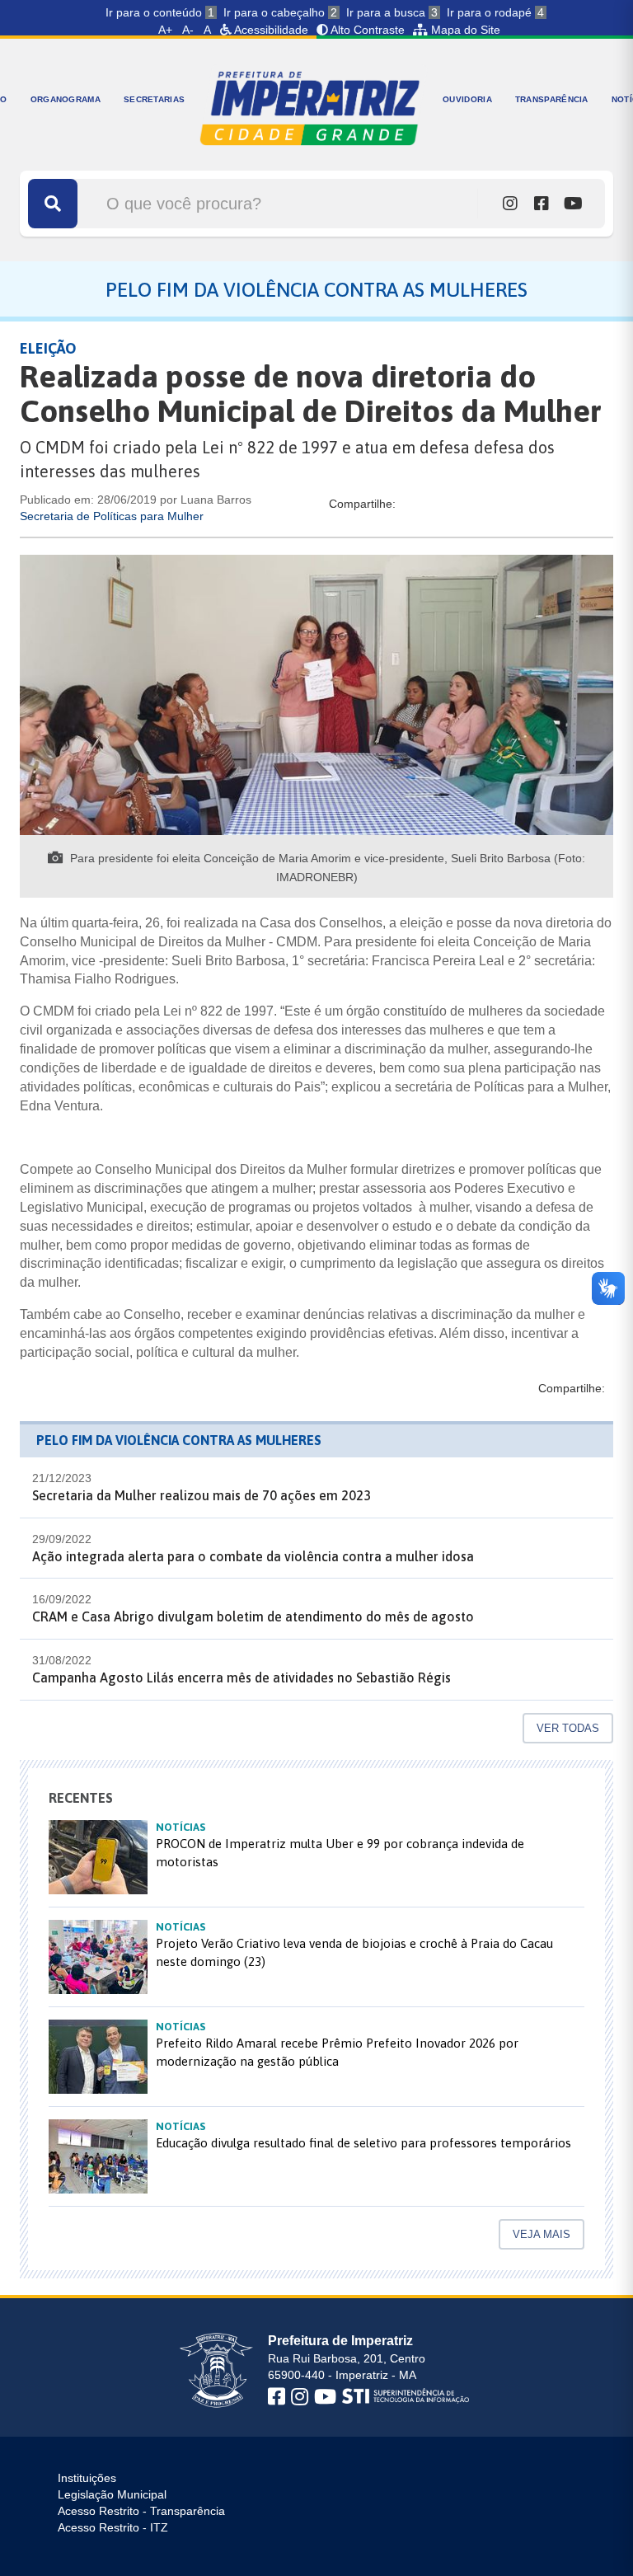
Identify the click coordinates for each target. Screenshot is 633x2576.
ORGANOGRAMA (66, 99)
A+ (165, 30)
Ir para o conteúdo (160, 12)
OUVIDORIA (467, 99)
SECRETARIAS (154, 99)
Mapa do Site (464, 30)
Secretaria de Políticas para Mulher (112, 516)
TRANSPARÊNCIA (552, 99)
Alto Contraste (366, 30)
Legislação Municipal (112, 2494)
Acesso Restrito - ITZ (113, 2527)
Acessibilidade (270, 30)
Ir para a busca (392, 12)
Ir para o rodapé (495, 12)
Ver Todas (568, 1728)
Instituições (87, 2478)
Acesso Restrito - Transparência (141, 2511)
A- (188, 30)
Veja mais (542, 2234)
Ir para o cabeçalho (280, 12)
